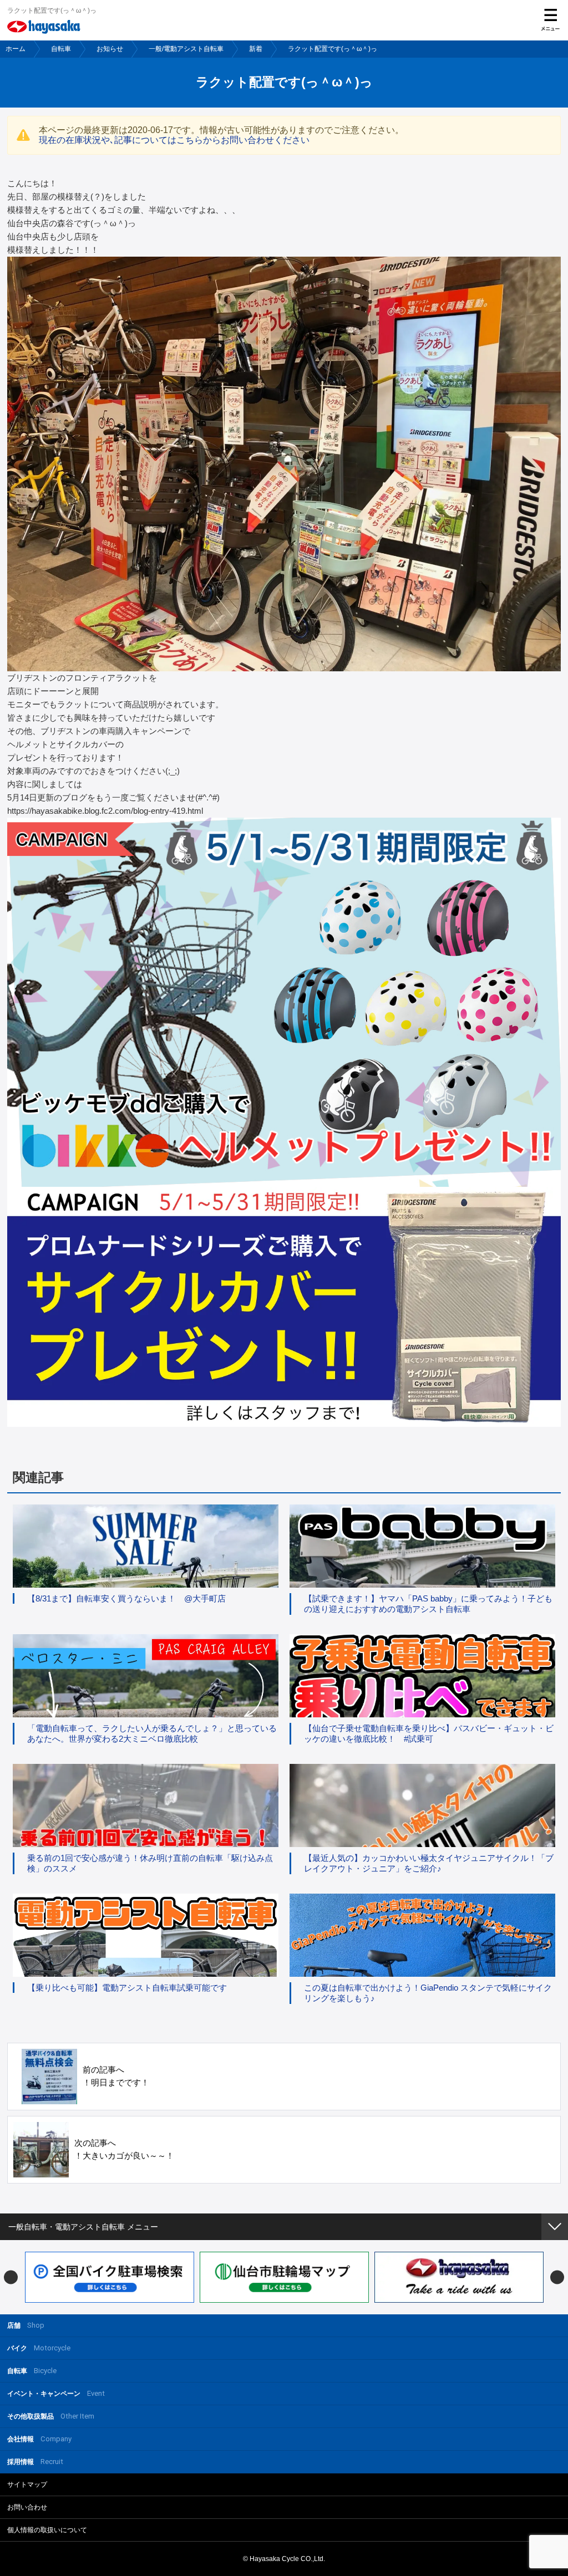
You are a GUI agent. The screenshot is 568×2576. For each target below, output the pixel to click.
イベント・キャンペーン (56, 2393)
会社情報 (39, 2439)
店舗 (26, 2325)
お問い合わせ (27, 2507)
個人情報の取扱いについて (47, 2530)
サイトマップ (27, 2485)
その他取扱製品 (51, 2416)
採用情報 (35, 2462)
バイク (39, 2348)
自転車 (61, 49)
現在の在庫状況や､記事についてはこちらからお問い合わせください (174, 140)
